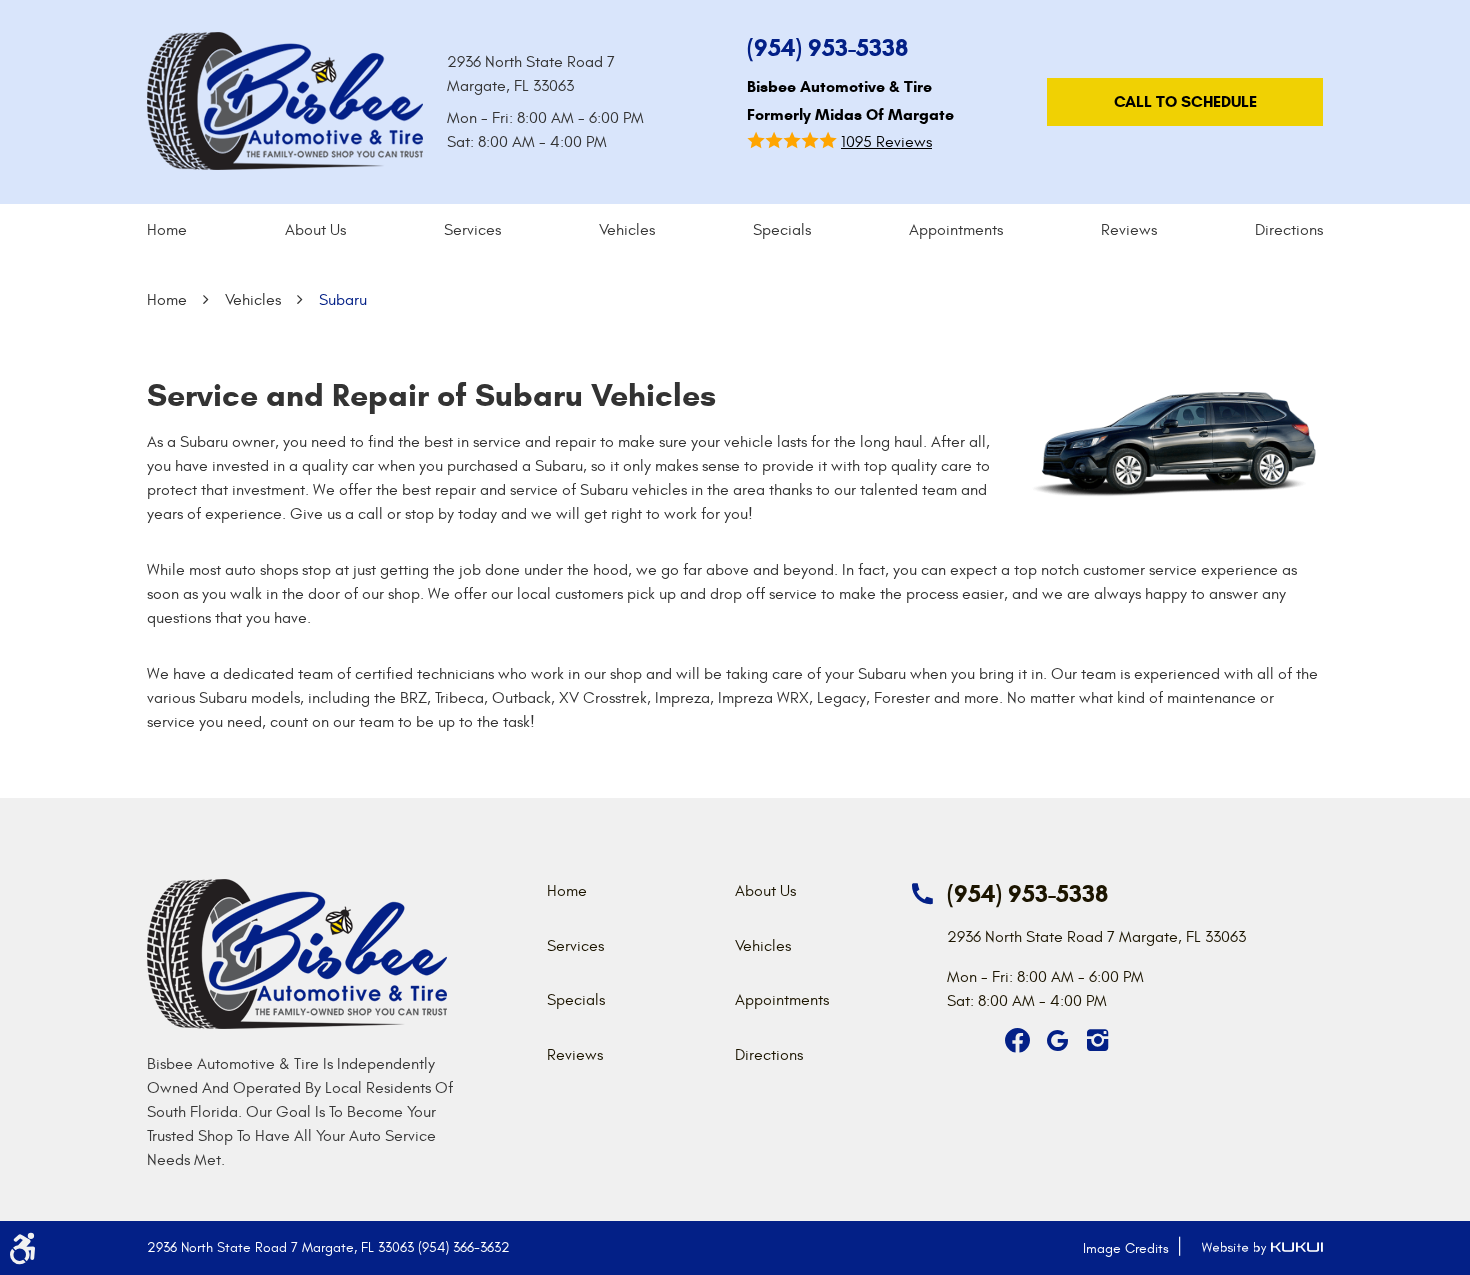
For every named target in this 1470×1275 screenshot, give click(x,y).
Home (167, 230)
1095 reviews (886, 142)
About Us (315, 230)
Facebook (1017, 1041)
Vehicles (627, 230)
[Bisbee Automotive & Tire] (285, 101)
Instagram (1097, 1041)
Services (472, 230)
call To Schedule (1185, 101)
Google (1057, 1041)
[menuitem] (167, 230)
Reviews (1129, 230)
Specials (782, 230)
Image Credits (1126, 1248)
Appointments (956, 230)
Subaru (343, 300)
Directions (1289, 230)
